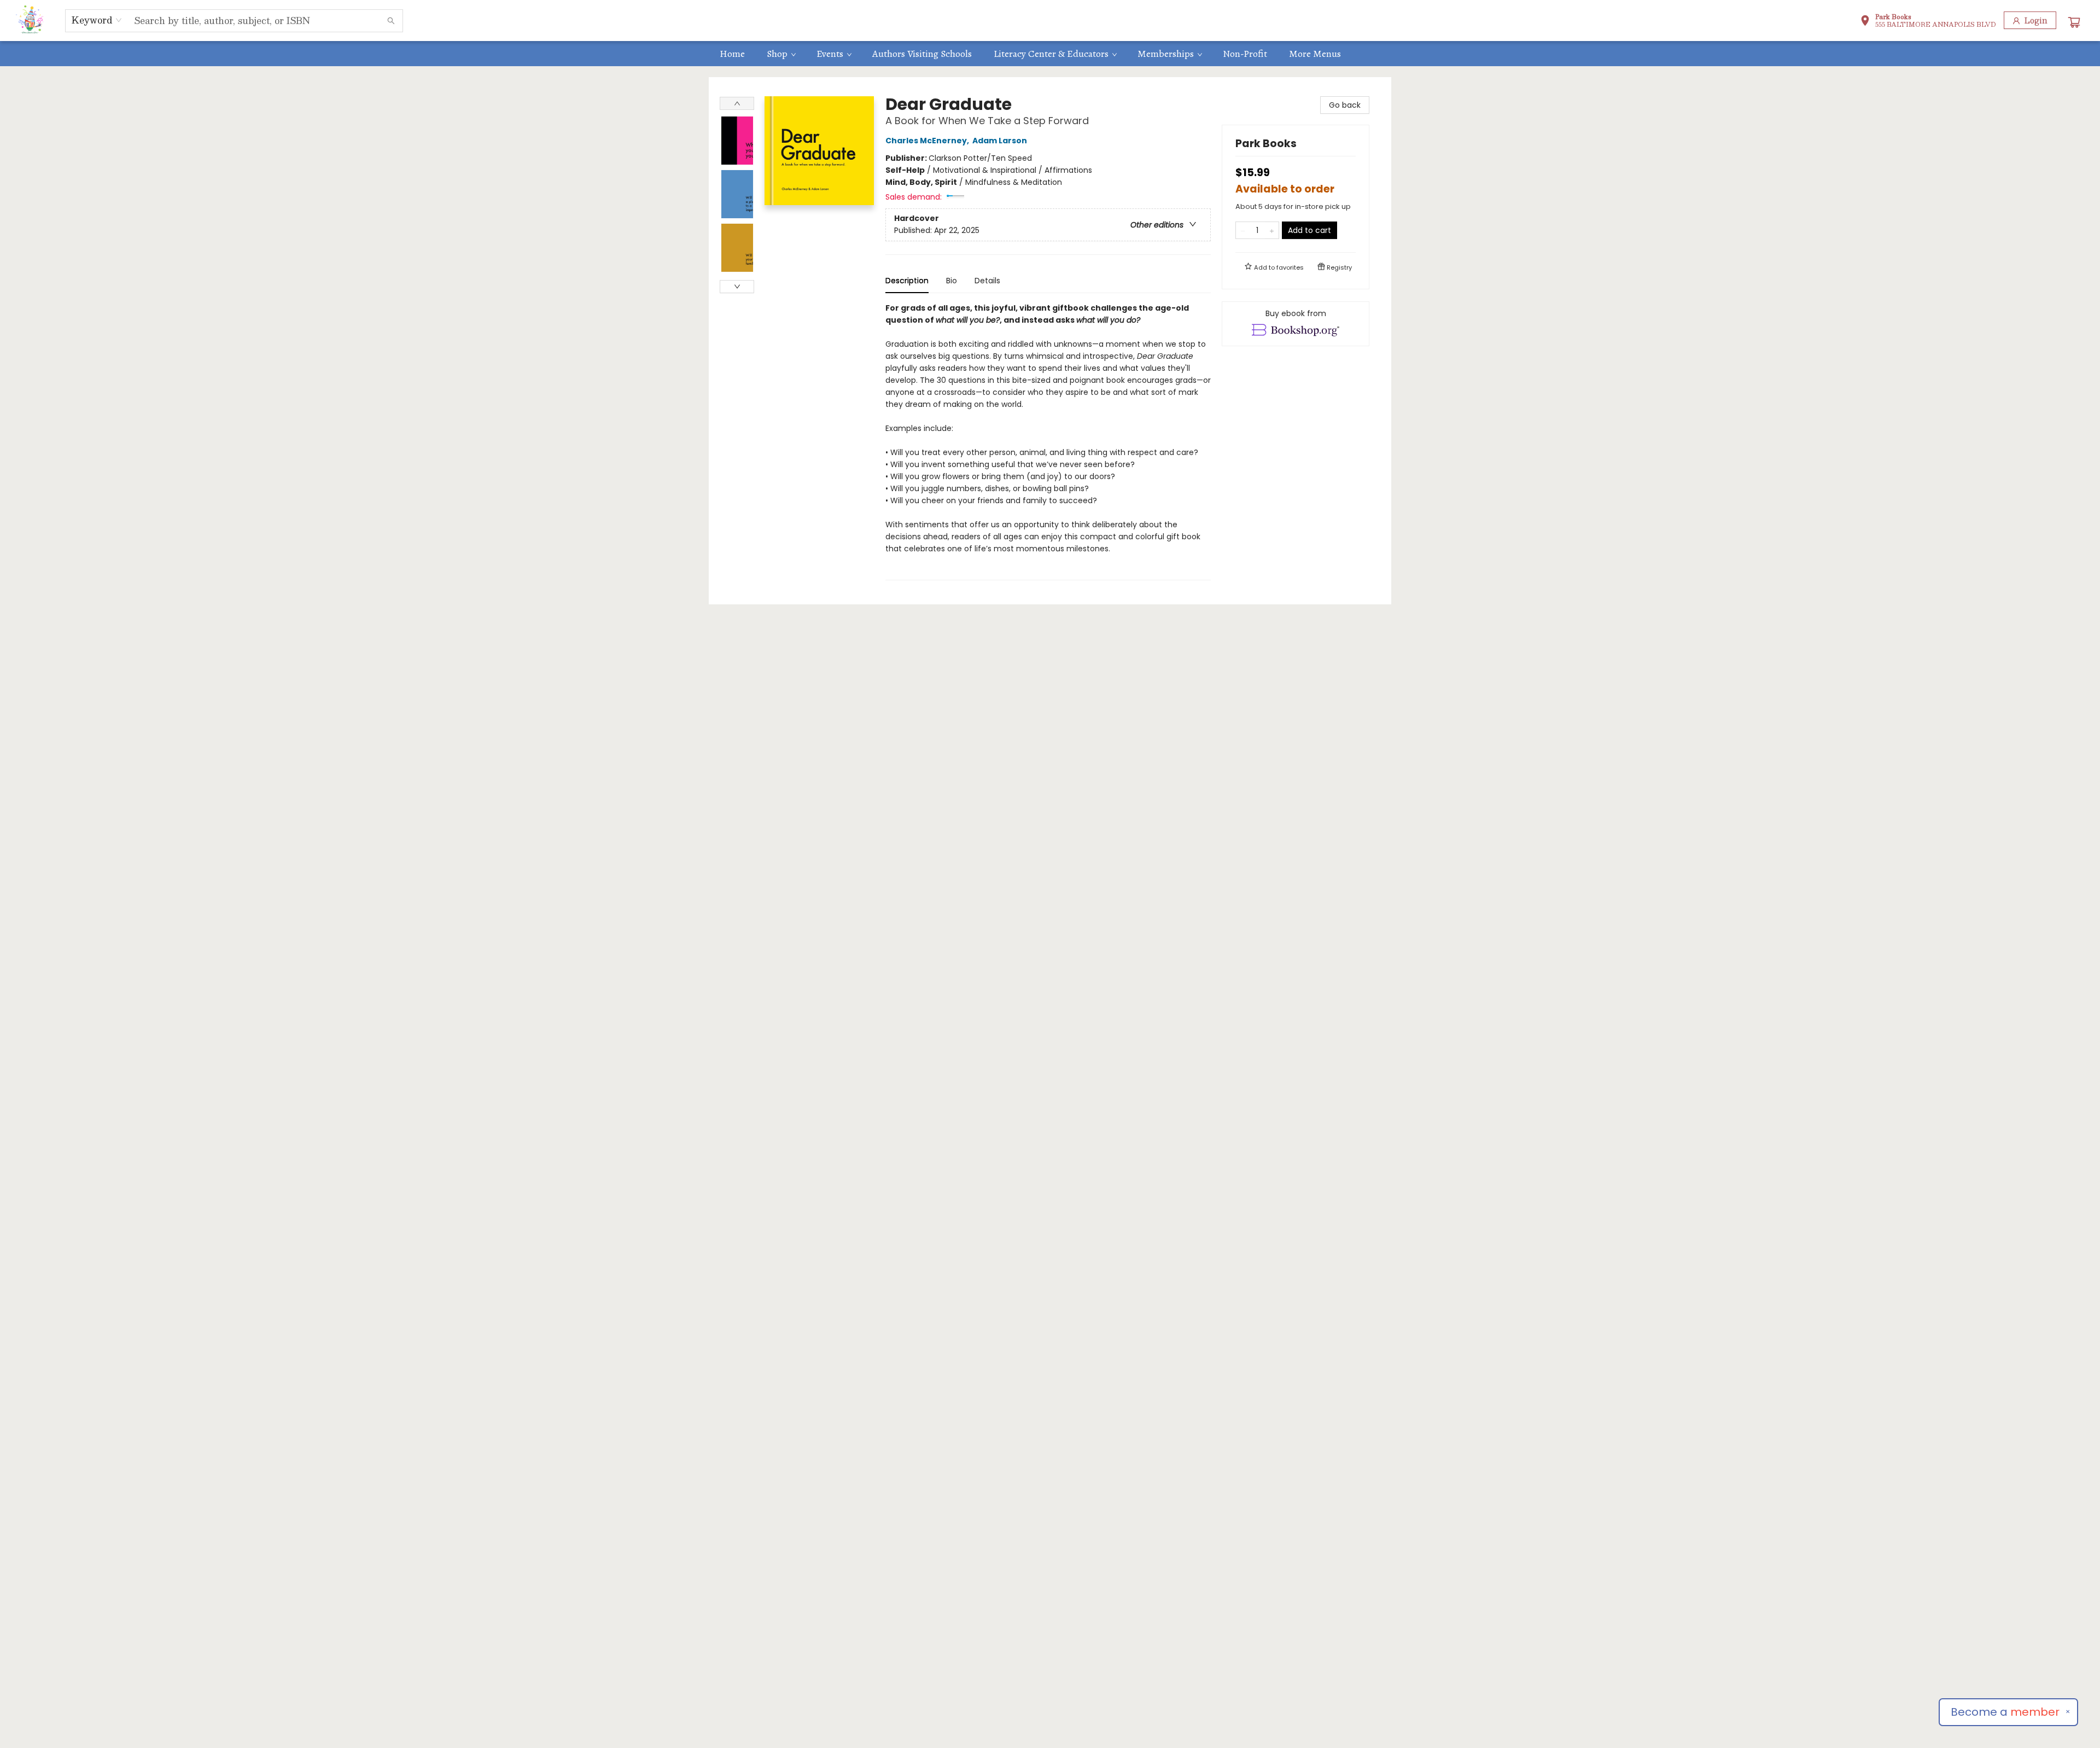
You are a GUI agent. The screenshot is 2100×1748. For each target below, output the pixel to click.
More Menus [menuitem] (1315, 54)
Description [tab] (907, 281)
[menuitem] (732, 54)
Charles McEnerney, (928, 141)
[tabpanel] (1048, 441)
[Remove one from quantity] (1243, 230)
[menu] (1050, 54)
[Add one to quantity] (1272, 230)
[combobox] (97, 20)
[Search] (391, 21)
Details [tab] (987, 281)
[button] (1928, 22)
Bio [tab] (952, 281)
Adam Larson (1000, 141)
